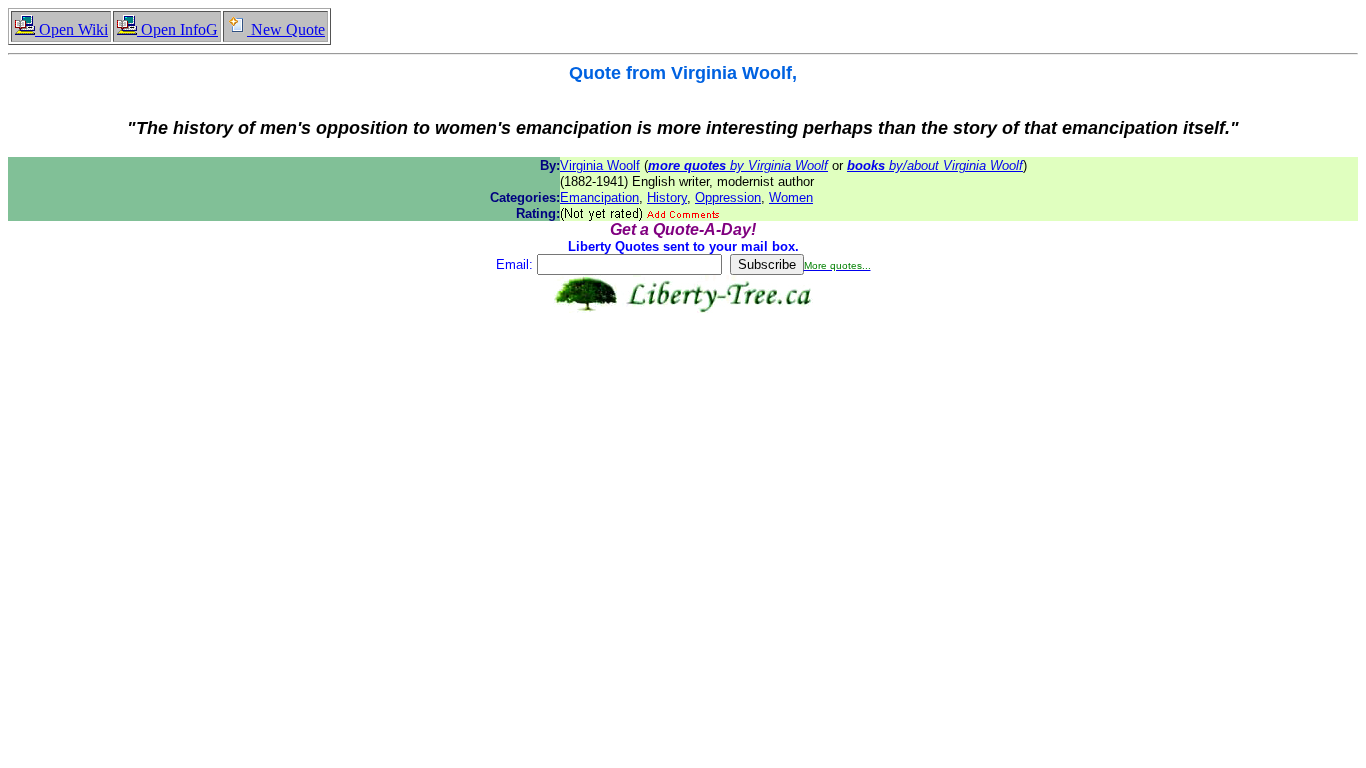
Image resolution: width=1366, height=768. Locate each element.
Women (791, 197)
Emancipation (599, 197)
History (667, 197)
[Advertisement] (683, 376)
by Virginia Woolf (738, 165)
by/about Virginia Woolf (935, 165)
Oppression (728, 197)
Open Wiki (71, 29)
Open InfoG (177, 29)
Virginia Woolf (600, 165)
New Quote (286, 29)
